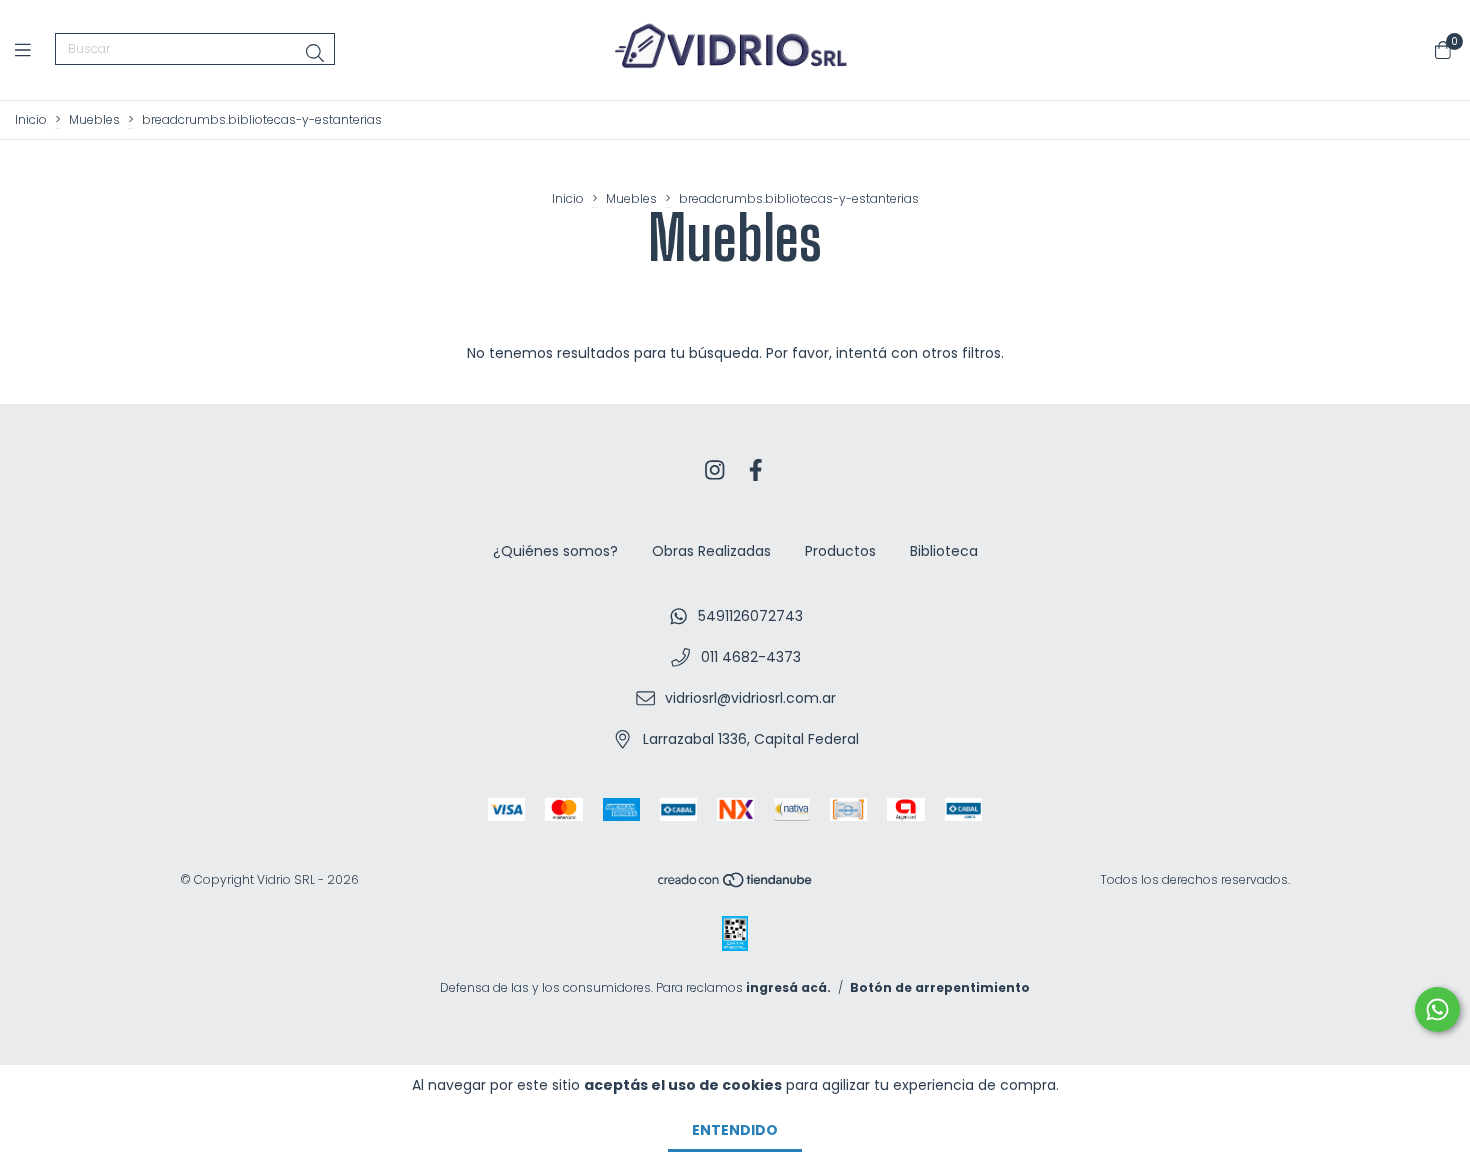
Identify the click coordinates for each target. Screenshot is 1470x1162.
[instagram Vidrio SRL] (715, 470)
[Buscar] (315, 53)
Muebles (94, 119)
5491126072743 (750, 616)
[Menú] (35, 49)
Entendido (735, 1130)
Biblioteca (944, 551)
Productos (840, 551)
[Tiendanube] (736, 884)
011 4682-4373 (751, 657)
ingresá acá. (788, 987)
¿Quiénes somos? (555, 551)
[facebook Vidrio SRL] (756, 470)
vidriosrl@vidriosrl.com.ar (750, 698)
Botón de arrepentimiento (940, 987)
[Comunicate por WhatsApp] (1437, 1009)
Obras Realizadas (711, 551)
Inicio (31, 119)
